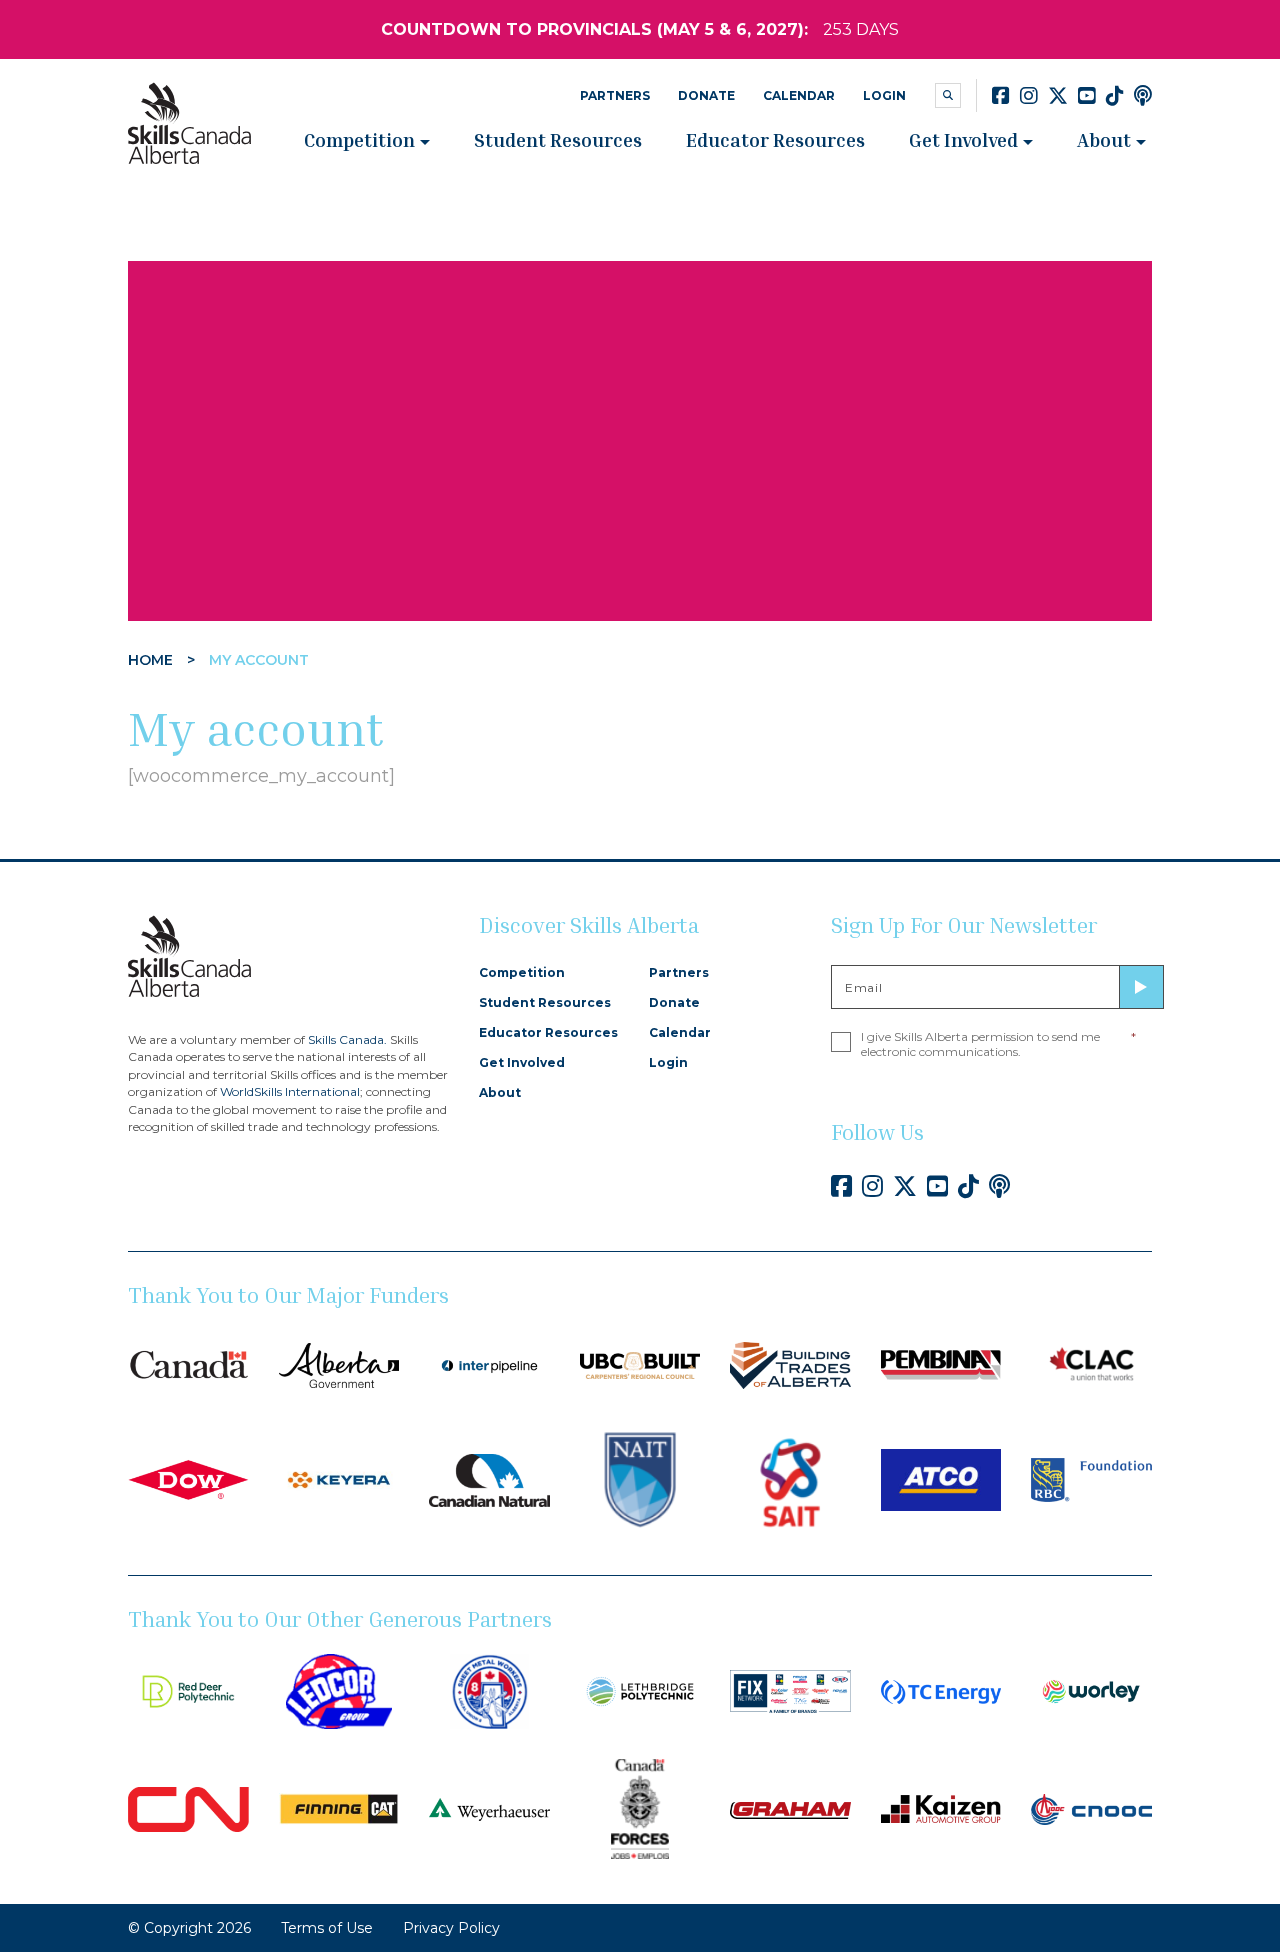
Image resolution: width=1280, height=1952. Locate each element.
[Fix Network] (790, 1690)
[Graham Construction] (790, 1809)
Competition (359, 139)
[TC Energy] (941, 1690)
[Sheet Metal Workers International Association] (489, 1690)
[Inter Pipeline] (489, 1364)
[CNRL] (489, 1479)
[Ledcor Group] (339, 1690)
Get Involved (963, 139)
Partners (615, 95)
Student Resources (558, 139)
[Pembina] (941, 1364)
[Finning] (339, 1808)
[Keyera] (339, 1479)
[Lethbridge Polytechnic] (640, 1690)
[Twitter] (1058, 96)
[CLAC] (1091, 1364)
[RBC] (1091, 1479)
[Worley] (1091, 1690)
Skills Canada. (347, 1039)
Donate (706, 95)
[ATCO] (941, 1479)
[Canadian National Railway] (188, 1808)
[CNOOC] (1091, 1808)
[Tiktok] (1115, 96)
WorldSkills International (290, 1091)
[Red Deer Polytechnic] (188, 1690)
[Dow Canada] (188, 1479)
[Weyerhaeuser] (489, 1808)
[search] (948, 95)
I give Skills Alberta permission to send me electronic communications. (998, 1044)
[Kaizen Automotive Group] (941, 1808)
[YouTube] (1087, 96)
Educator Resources (775, 139)
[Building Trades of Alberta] (790, 1364)
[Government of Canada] (188, 1364)
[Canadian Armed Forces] (640, 1808)
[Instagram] (1029, 96)
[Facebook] (1001, 96)
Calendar (799, 95)
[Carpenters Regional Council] (640, 1364)
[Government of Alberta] (339, 1364)
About (1104, 139)
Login (884, 95)
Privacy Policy (451, 1928)
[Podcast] (1143, 96)
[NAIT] (640, 1479)
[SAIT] (790, 1479)
